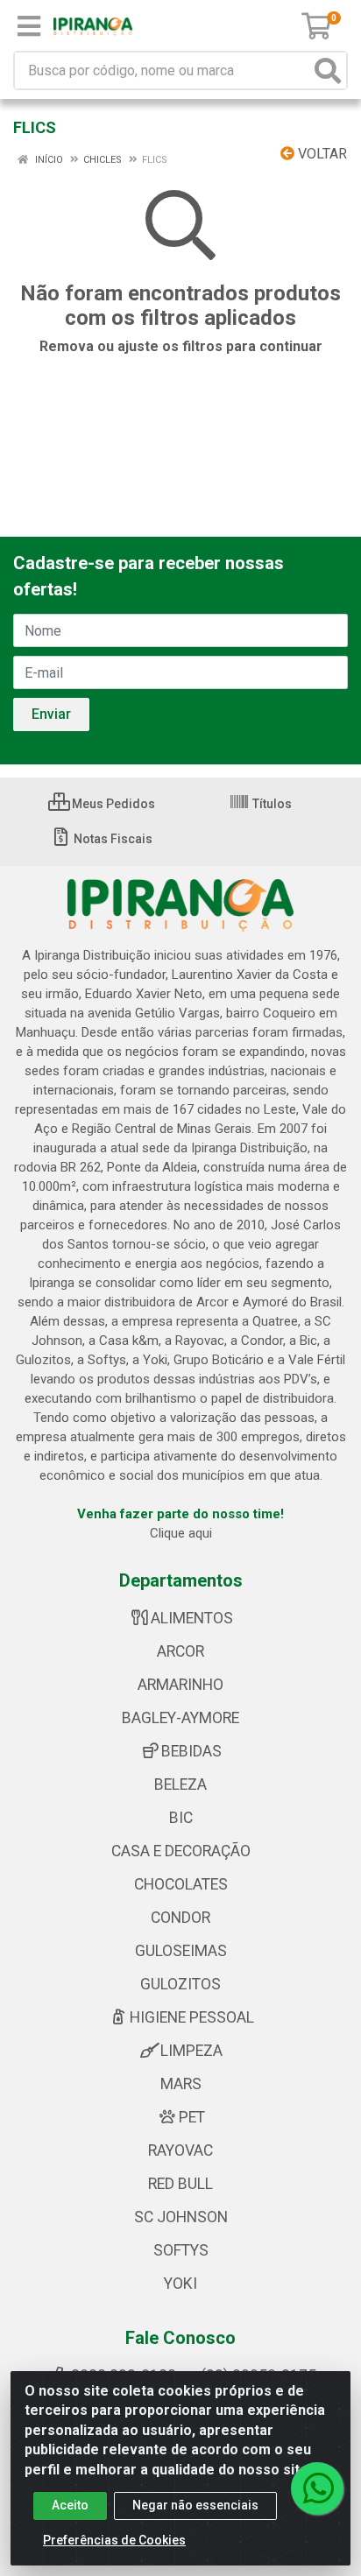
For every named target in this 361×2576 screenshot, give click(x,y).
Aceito (70, 2505)
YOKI (180, 2284)
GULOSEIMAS (181, 1951)
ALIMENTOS (192, 1618)
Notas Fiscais (112, 839)
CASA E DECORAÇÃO (181, 1851)
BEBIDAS (191, 1751)
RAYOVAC (180, 2150)
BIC (181, 1818)
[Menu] (29, 26)
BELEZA (180, 1784)
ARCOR (180, 1651)
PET (192, 2117)
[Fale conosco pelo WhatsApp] (317, 2488)
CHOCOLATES (181, 1884)
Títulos (271, 804)
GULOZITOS (180, 1984)
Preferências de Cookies (114, 2540)
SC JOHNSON (181, 2217)
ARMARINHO (180, 1685)
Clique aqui (181, 1533)
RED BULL (180, 2184)
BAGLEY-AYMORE (180, 1718)
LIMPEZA (191, 2051)
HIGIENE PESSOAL (192, 2017)
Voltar (321, 154)
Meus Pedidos (112, 804)
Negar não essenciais (195, 2505)
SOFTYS (181, 2250)
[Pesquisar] (328, 70)
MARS (181, 2084)
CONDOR (180, 1918)
